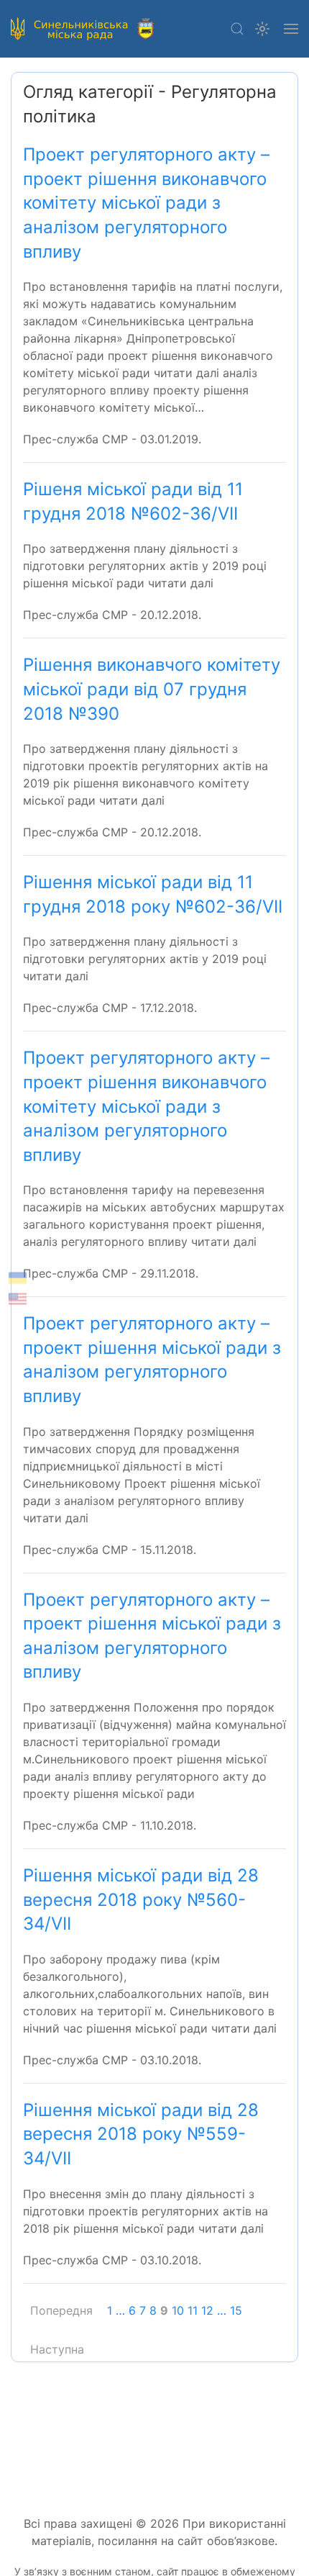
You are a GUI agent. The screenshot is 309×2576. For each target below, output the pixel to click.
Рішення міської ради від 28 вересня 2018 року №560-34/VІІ (141, 1899)
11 (193, 2310)
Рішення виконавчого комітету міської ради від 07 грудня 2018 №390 (152, 689)
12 (207, 2310)
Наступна (57, 2349)
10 (178, 2310)
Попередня (61, 2310)
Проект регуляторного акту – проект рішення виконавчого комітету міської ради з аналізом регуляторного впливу (146, 203)
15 (236, 2310)
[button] (237, 29)
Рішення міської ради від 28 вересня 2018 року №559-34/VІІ (141, 2134)
